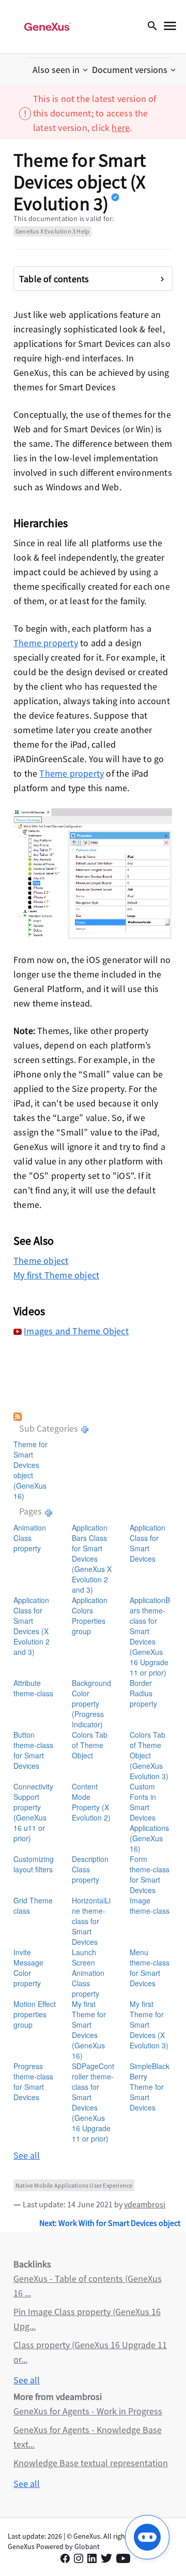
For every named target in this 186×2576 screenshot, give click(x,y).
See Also (34, 1241)
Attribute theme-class (33, 1688)
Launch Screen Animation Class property (88, 1973)
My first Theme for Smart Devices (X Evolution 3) (149, 2025)
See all (27, 2155)
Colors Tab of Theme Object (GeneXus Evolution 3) (149, 1755)
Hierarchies (41, 523)
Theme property (46, 643)
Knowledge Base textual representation (91, 2463)
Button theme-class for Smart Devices (33, 1750)
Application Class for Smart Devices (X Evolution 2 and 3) (32, 1626)
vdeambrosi (145, 2204)
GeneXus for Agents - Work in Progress (88, 2411)
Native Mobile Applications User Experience (74, 2185)
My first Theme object (56, 1275)
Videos (29, 1311)
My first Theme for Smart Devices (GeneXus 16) (89, 2030)
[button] (61, 70)
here (121, 128)
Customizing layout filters (34, 1864)
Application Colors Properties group (90, 1616)
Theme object (41, 1261)
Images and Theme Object (76, 1331)
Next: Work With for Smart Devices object (110, 2223)
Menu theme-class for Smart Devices (150, 1968)
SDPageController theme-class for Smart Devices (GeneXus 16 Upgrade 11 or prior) (93, 2102)
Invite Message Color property (28, 1968)
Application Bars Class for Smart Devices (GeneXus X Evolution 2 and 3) (92, 1559)
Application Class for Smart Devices (148, 1543)
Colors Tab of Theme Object (90, 1745)
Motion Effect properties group (35, 2014)
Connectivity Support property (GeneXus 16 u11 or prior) (33, 1812)
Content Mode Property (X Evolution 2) (91, 1802)
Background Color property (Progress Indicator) (91, 1704)
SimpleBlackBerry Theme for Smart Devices (150, 2087)
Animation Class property (30, 1538)
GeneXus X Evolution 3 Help (52, 231)
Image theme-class (150, 1905)
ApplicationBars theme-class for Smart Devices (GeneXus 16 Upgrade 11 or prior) (150, 1636)
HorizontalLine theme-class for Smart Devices (91, 1921)
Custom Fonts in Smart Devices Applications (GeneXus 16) (149, 1817)
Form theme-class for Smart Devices (150, 1874)
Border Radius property (143, 1693)
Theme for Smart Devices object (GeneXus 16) (30, 1470)
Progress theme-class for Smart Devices (33, 2082)
